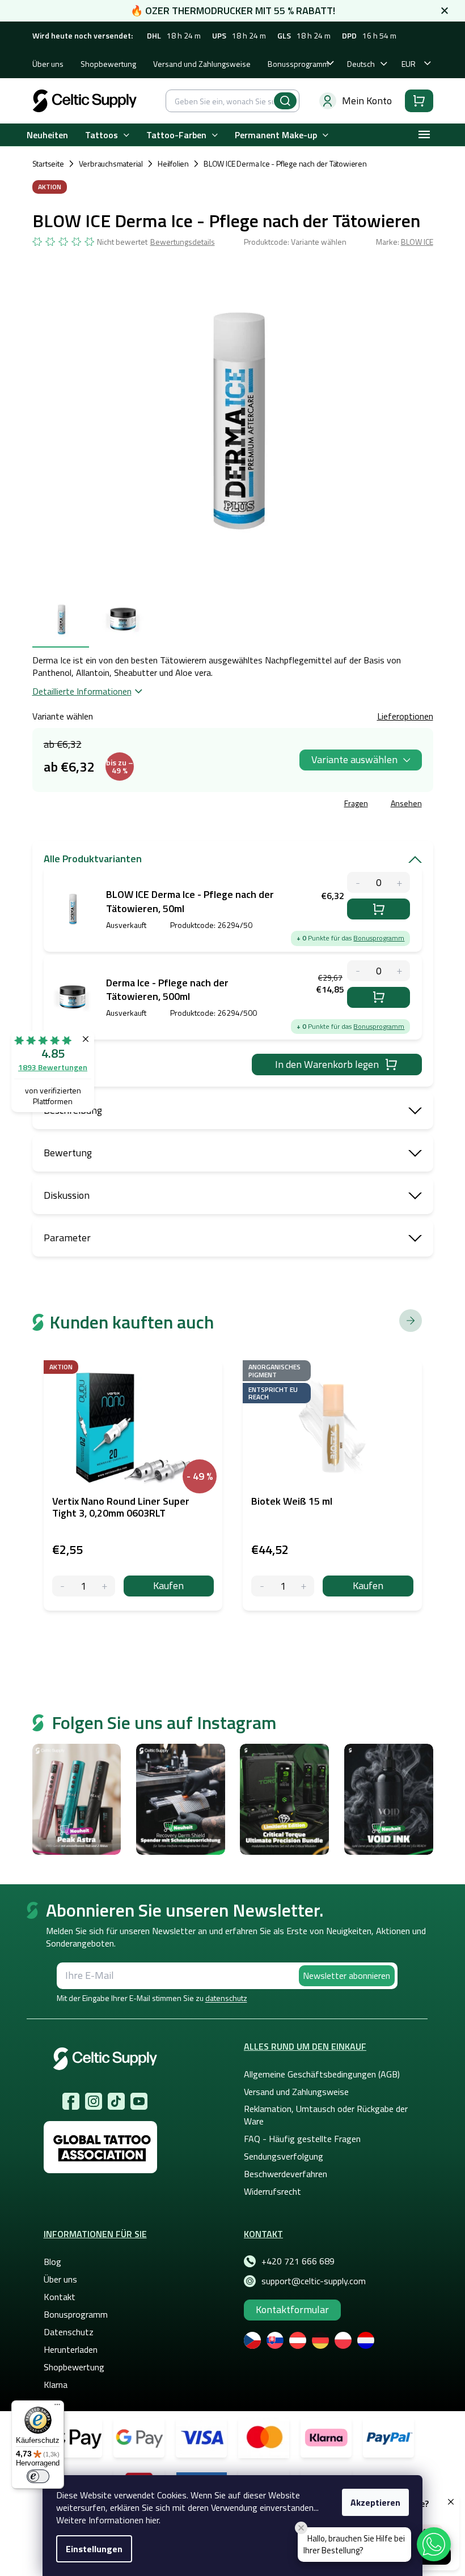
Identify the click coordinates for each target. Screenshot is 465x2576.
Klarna (56, 2385)
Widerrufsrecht (272, 2191)
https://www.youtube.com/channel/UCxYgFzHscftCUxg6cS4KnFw (139, 2101)
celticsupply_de (94, 2101)
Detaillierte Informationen (82, 691)
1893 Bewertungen (53, 1067)
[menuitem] (47, 135)
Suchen (285, 101)
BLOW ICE (417, 242)
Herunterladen (71, 2349)
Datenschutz (69, 2332)
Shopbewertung (108, 64)
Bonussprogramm (298, 64)
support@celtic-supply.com (314, 2281)
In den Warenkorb (379, 909)
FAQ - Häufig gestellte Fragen (302, 2139)
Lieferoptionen (405, 716)
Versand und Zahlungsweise (202, 64)
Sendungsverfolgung (284, 2156)
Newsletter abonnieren (346, 1975)
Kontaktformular (292, 2309)
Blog (52, 2262)
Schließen (119, 805)
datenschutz (226, 1998)
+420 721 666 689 (298, 2261)
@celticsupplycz (116, 2101)
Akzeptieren (375, 2502)
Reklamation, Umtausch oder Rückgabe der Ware (326, 2115)
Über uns (48, 64)
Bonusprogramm (379, 938)
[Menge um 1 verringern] (63, 1586)
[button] (434, 2544)
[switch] (38, 2476)
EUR (409, 64)
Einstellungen (94, 2549)
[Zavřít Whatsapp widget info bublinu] (301, 2528)
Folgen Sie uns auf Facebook (71, 2101)
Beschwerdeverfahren (286, 2174)
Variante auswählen (354, 759)
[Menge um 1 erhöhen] (105, 1586)
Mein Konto (367, 101)
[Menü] (57, 2407)
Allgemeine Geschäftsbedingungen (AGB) (322, 2074)
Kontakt (60, 2297)
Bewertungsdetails (183, 242)
